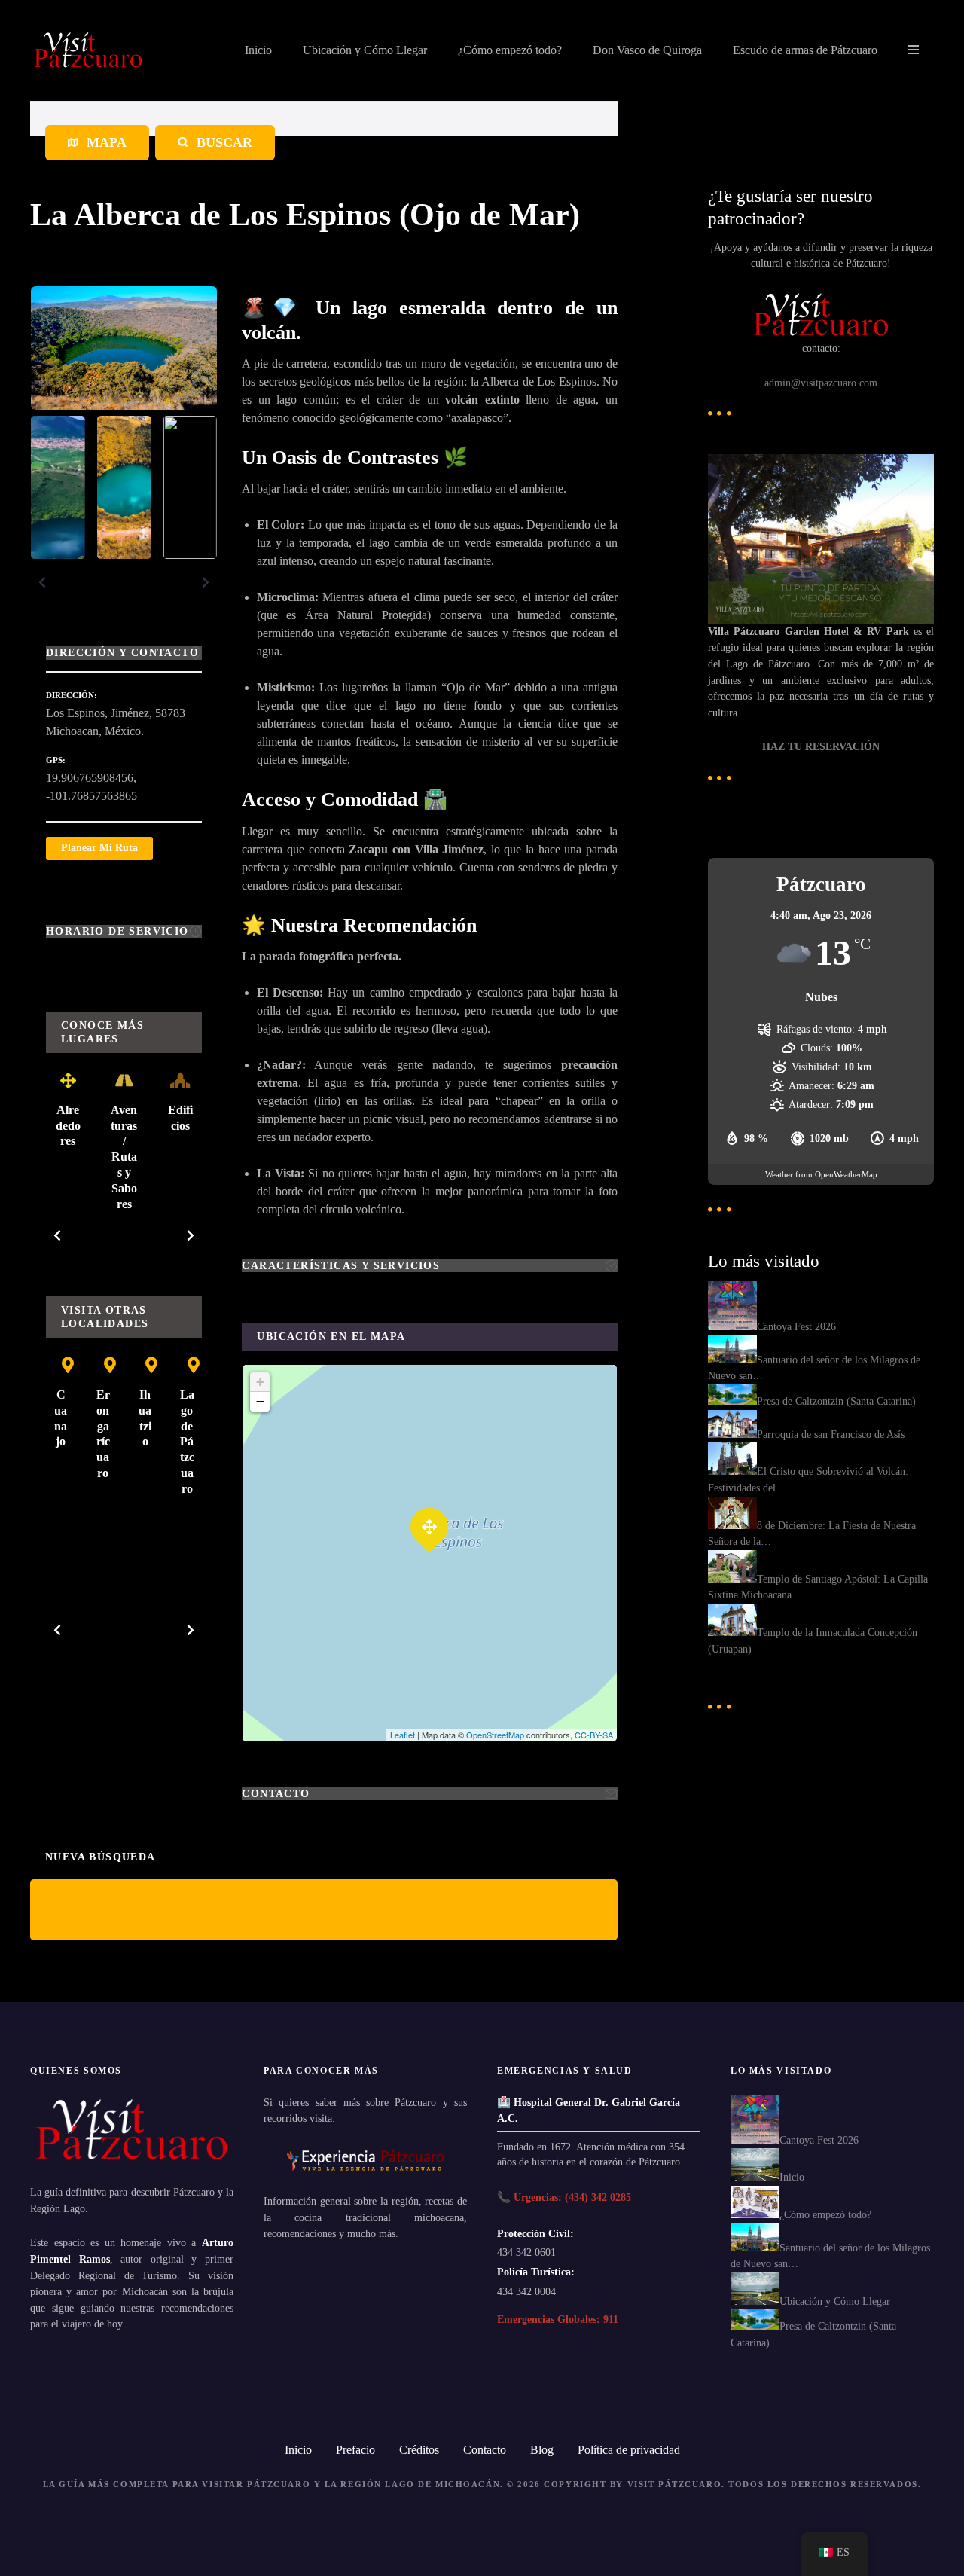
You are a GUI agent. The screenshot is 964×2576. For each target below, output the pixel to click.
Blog (542, 2450)
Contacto (485, 2450)
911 (611, 2319)
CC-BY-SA (594, 1735)
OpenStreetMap (495, 1735)
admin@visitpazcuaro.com (821, 383)
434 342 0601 (526, 2252)
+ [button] (260, 1382)
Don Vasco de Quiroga (647, 50)
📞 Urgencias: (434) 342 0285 (564, 2197)
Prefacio (355, 2450)
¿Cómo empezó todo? (510, 50)
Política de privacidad (629, 2450)
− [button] (260, 1401)
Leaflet (403, 1735)
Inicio (258, 50)
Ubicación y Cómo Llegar (365, 50)
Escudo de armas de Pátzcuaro (805, 50)
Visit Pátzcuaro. (676, 2484)
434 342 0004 (526, 2291)
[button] (42, 582)
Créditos (419, 2450)
